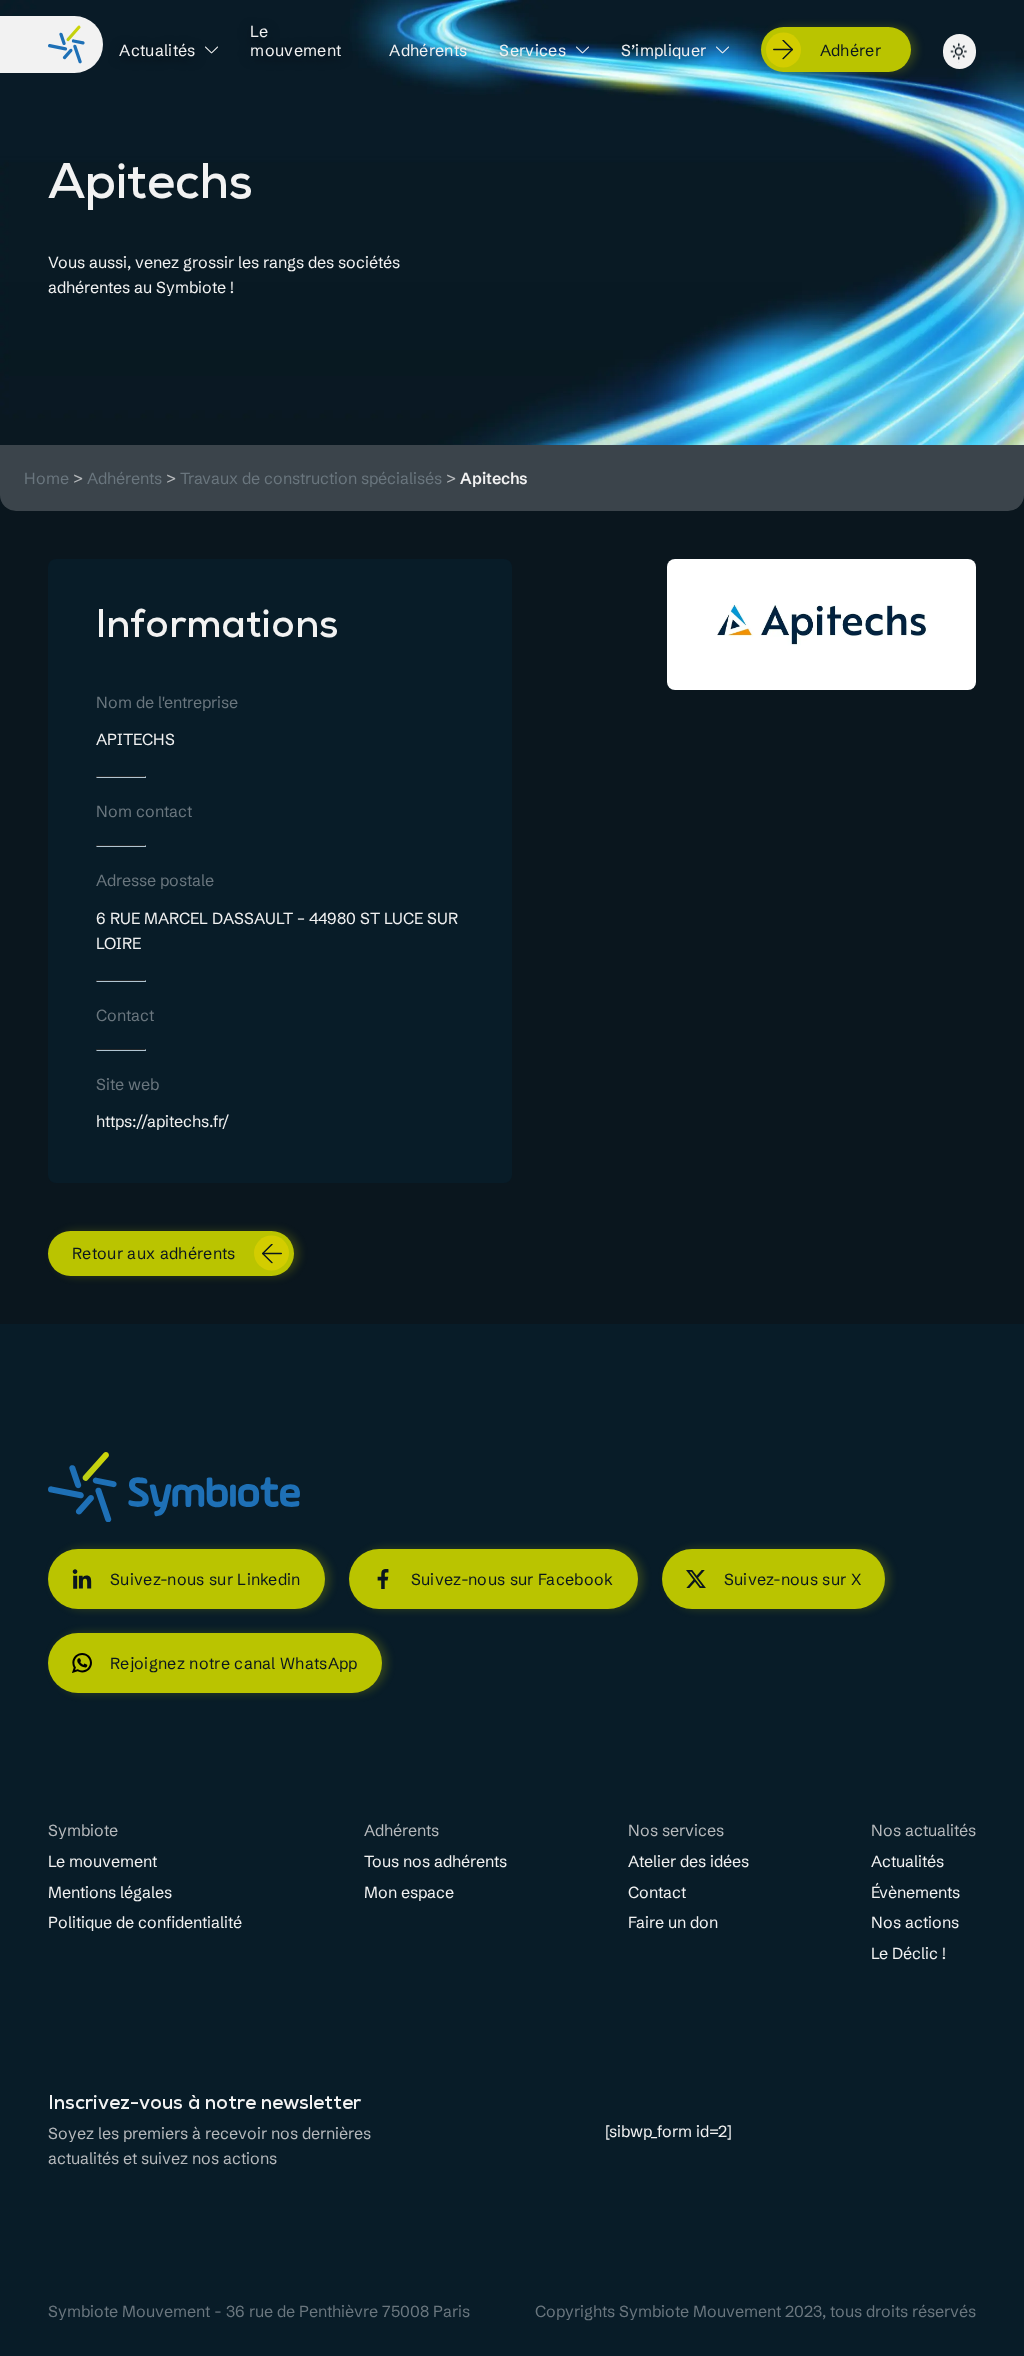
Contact (657, 1892)
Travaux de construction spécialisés (311, 478)
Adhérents (428, 50)
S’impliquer (664, 50)
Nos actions (915, 1922)
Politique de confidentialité (145, 1922)
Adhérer (850, 50)
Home (46, 478)
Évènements (915, 1892)
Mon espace (409, 1892)
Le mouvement (295, 40)
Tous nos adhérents (435, 1861)
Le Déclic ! (908, 1953)
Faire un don (673, 1922)
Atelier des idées (688, 1861)
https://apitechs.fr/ (162, 1121)
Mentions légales (110, 1892)
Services (532, 50)
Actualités (157, 50)
